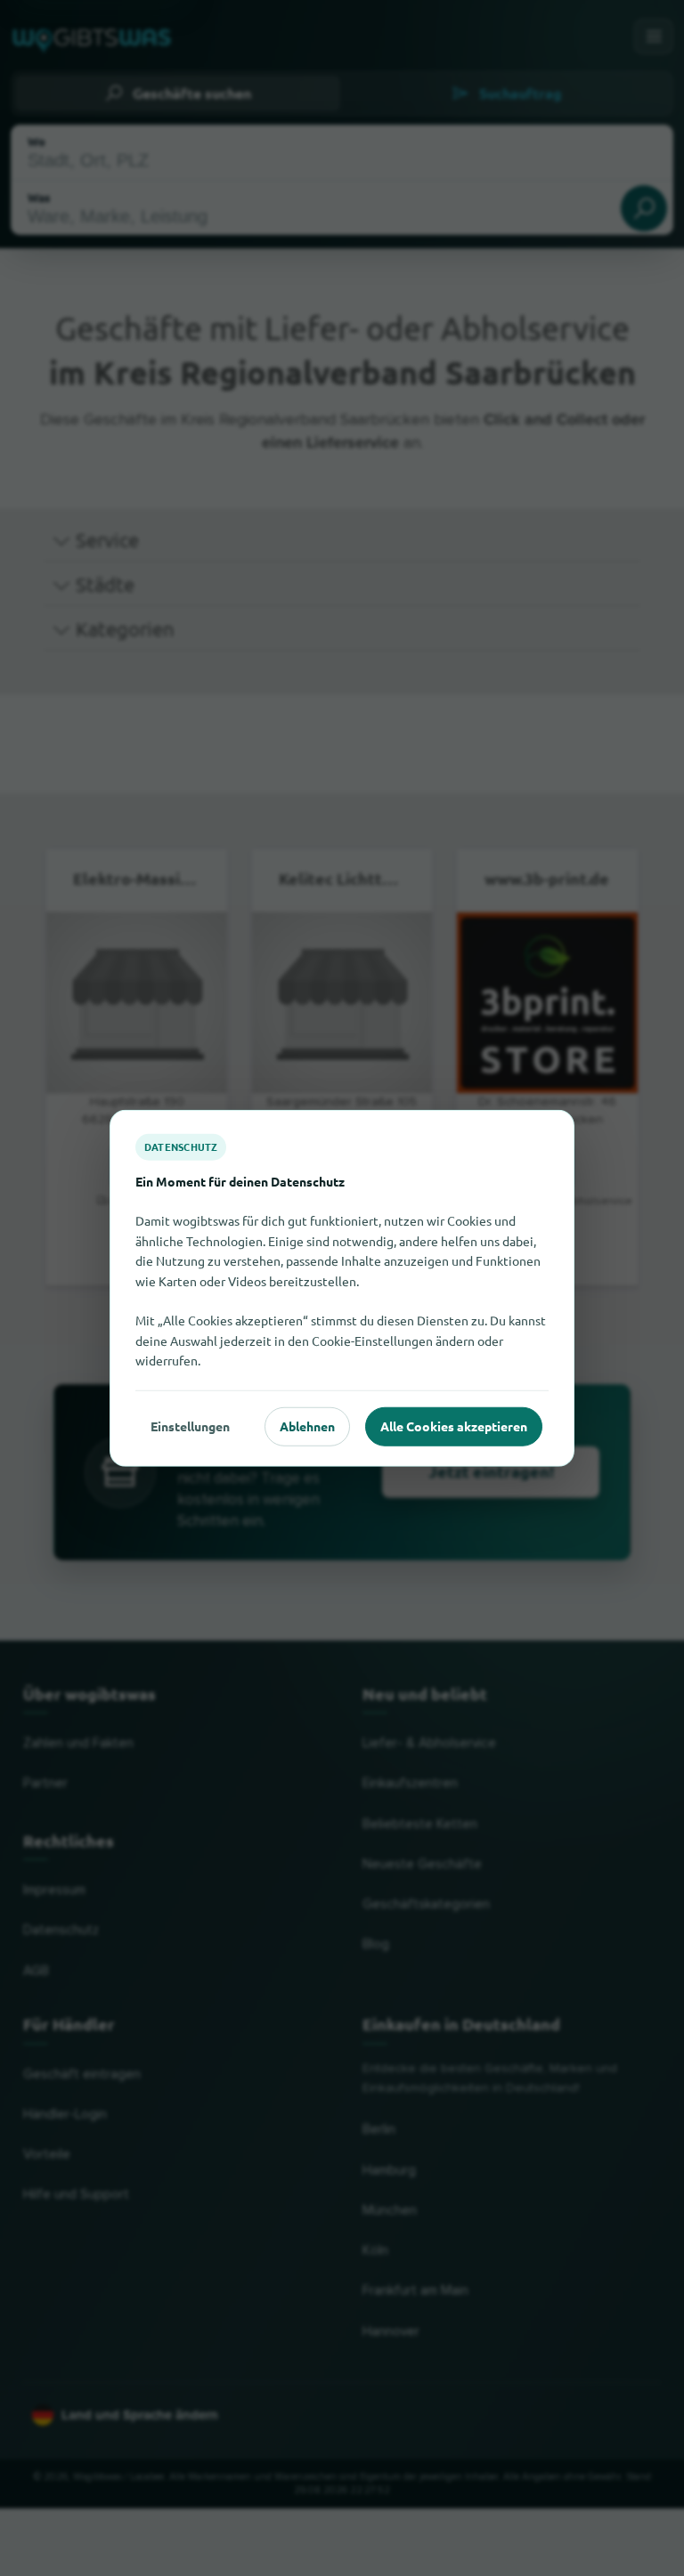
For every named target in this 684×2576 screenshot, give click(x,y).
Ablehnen (307, 1426)
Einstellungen (190, 1426)
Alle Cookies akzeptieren (454, 1426)
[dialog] (342, 1288)
